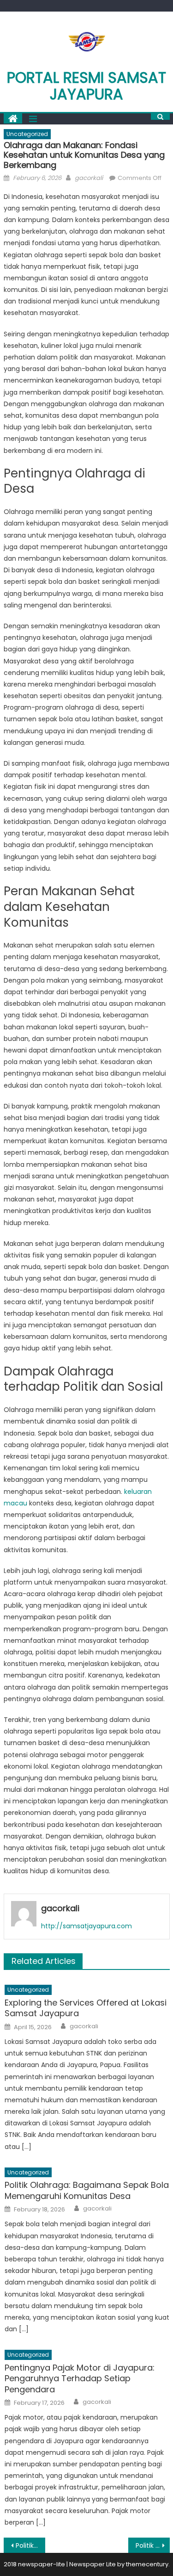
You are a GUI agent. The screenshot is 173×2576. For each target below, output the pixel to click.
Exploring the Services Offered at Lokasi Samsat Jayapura (86, 2008)
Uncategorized (27, 134)
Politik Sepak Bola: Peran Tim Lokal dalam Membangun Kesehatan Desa (153, 2545)
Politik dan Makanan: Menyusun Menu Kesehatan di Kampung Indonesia (30, 2545)
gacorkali (89, 178)
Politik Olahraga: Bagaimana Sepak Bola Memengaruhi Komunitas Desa (87, 2190)
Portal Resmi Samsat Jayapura (86, 86)
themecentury (147, 2564)
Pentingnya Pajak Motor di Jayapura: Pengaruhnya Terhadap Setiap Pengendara (80, 2378)
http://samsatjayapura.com (86, 1926)
